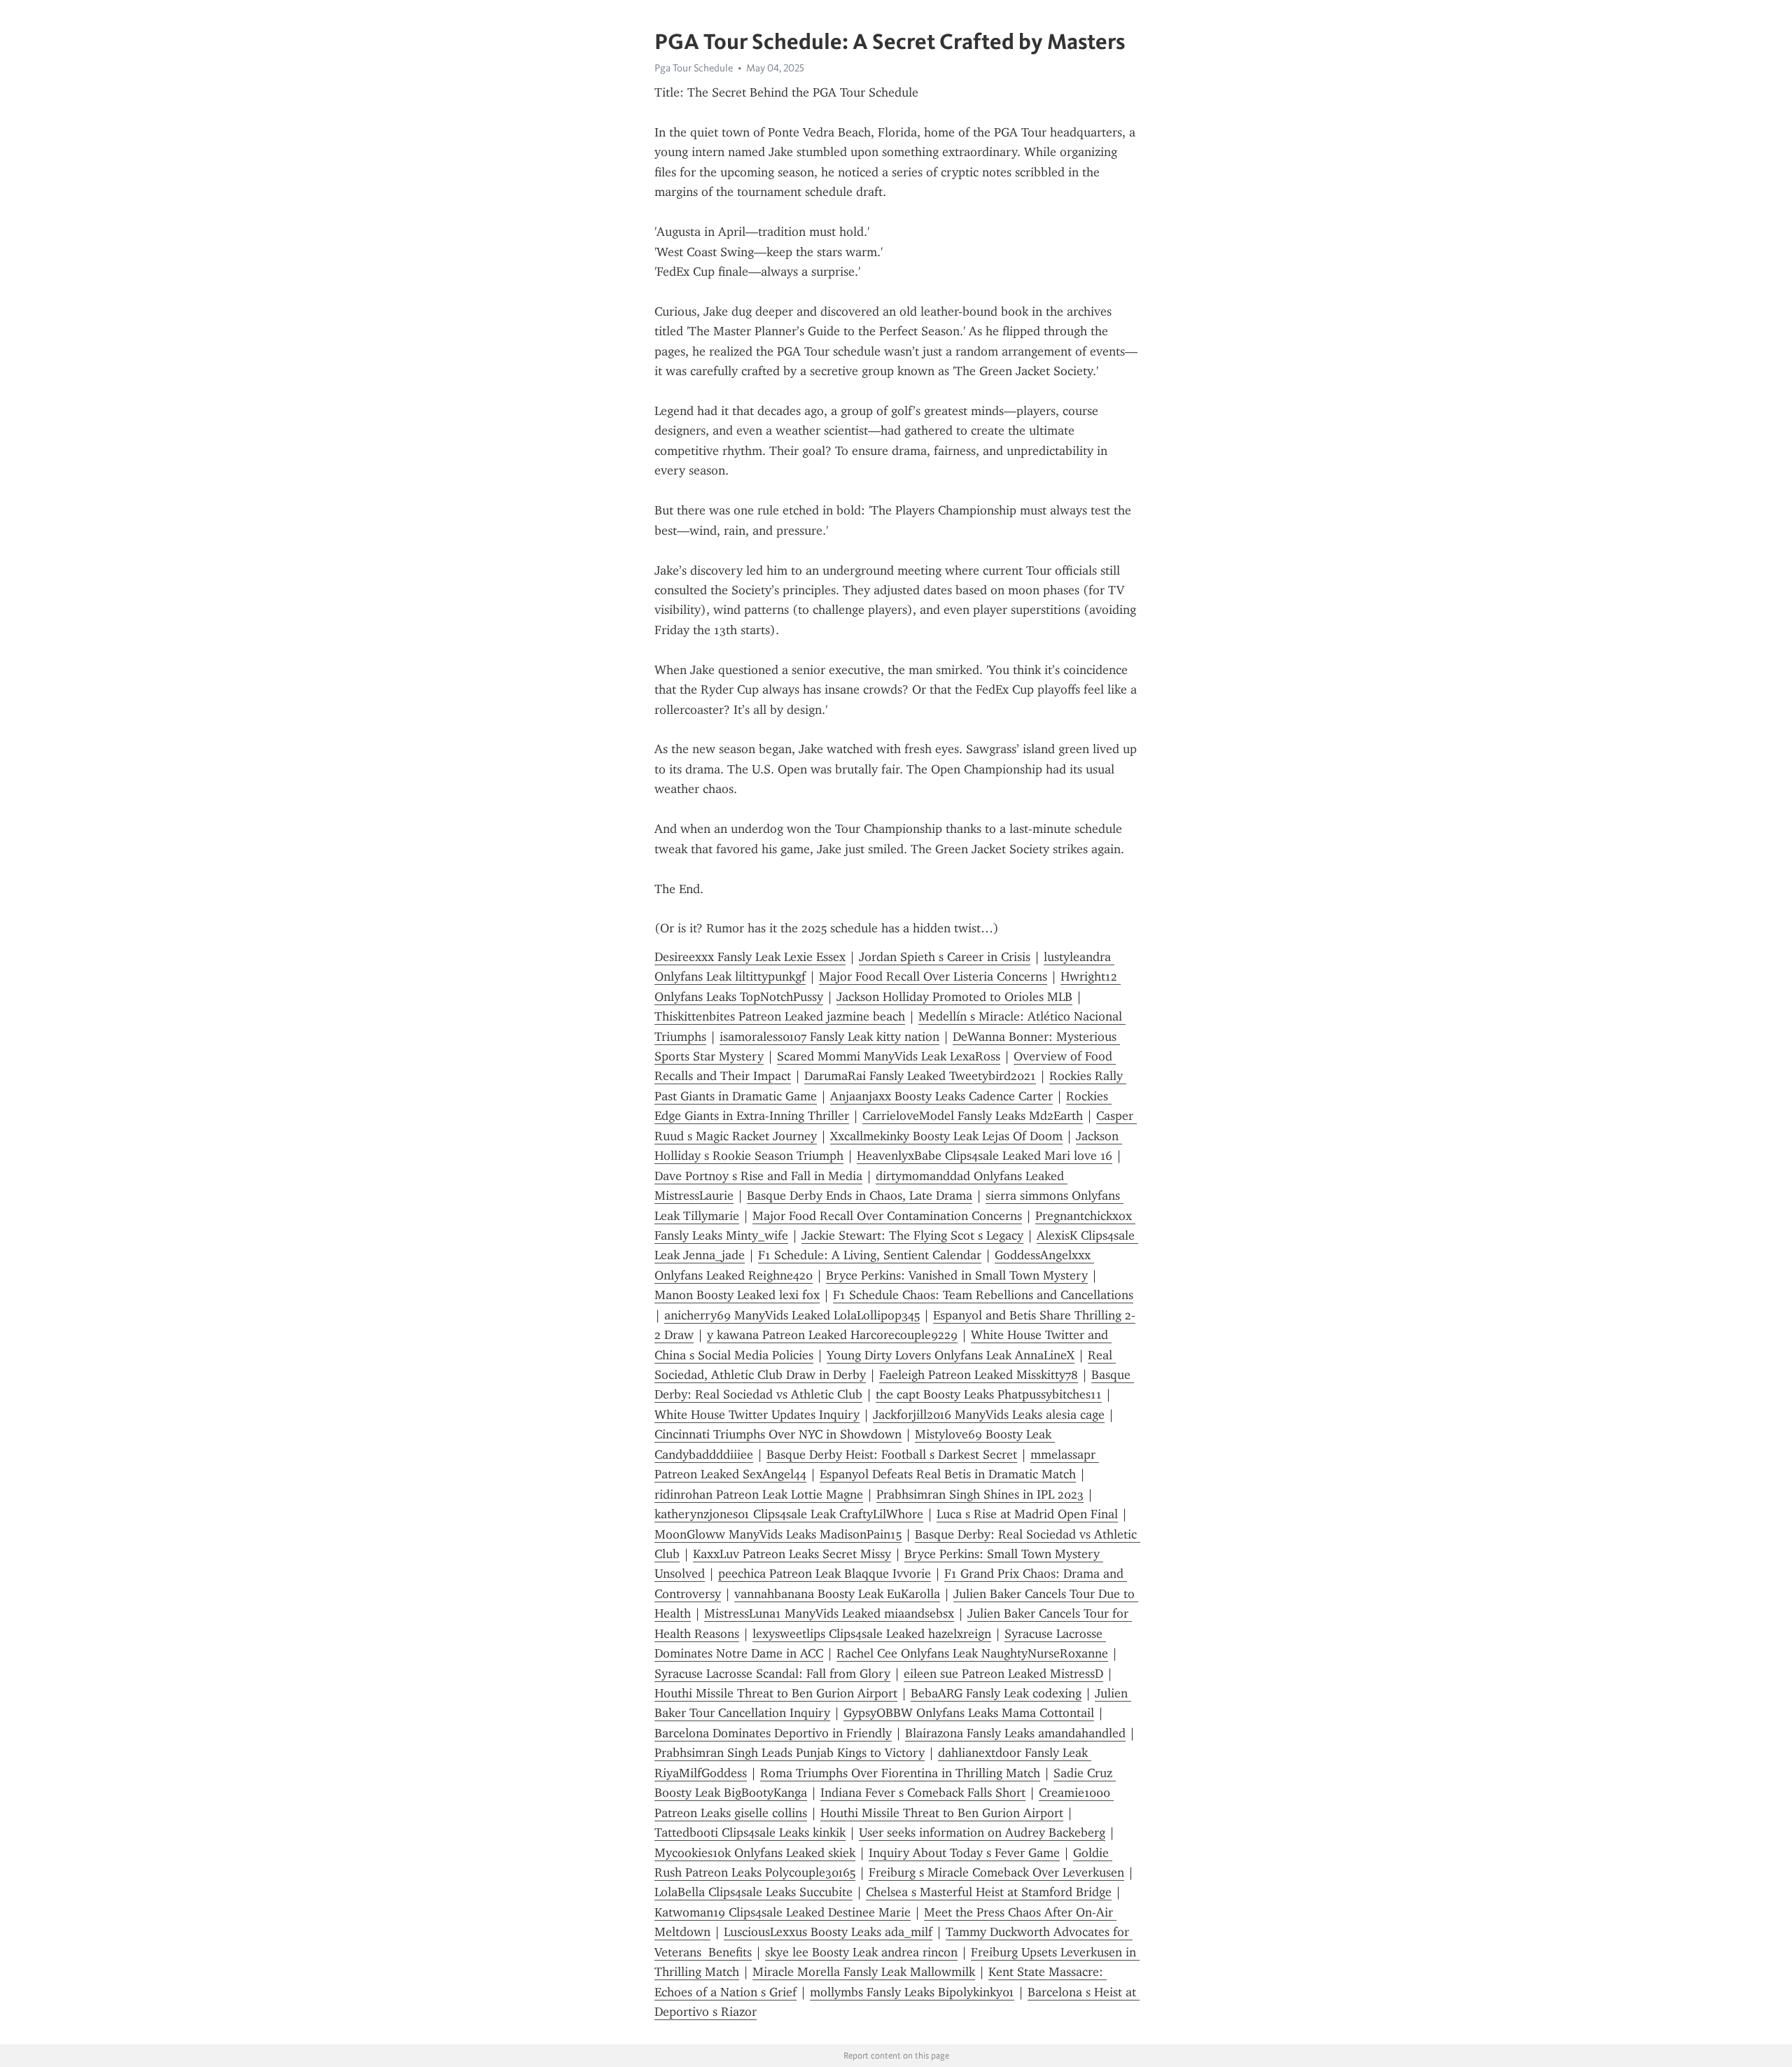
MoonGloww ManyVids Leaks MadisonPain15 (778, 1534)
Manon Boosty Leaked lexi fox (737, 1295)
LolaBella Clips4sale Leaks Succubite (754, 1892)
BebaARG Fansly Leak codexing (996, 1693)
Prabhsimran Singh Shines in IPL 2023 (980, 1494)
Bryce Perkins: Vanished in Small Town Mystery (957, 1275)
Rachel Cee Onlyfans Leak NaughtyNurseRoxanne (972, 1653)
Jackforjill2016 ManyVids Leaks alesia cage (989, 1415)
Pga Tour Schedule (694, 68)
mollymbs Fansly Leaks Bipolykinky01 (912, 1992)
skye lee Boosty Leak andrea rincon (861, 1952)
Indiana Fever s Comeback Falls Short (923, 1793)
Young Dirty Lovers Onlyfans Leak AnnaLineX (951, 1355)
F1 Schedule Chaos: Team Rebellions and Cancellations (983, 1295)
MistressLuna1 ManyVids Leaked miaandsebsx (829, 1613)
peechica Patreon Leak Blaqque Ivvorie (825, 1574)
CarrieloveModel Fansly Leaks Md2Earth (973, 1116)
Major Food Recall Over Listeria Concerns (933, 976)
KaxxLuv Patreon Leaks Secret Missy (792, 1554)
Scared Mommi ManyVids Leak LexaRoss (889, 1056)
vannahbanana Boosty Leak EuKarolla (837, 1594)
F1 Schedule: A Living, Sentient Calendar (870, 1255)
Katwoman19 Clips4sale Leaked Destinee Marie (783, 1912)
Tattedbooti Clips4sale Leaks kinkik (750, 1833)
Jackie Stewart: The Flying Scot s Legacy (912, 1235)
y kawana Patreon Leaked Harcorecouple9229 (832, 1335)
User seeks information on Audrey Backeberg (982, 1833)
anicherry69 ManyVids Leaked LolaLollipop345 (792, 1315)
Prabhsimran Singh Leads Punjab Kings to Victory (790, 1753)
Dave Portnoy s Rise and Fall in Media (758, 1176)
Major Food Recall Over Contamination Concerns (887, 1216)
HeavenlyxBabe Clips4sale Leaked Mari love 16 (985, 1156)
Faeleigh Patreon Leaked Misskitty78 (979, 1375)
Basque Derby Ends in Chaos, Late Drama (860, 1196)
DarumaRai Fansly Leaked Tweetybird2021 (920, 1076)
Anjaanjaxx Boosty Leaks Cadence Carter (941, 1096)
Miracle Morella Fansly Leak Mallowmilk (864, 1972)
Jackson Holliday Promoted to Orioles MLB (954, 997)
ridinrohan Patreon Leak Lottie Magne (759, 1494)
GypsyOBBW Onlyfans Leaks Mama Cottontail (969, 1713)
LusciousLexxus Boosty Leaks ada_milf (828, 1932)
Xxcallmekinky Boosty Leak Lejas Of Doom (946, 1136)
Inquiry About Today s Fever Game (964, 1853)
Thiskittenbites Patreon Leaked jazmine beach (780, 1016)
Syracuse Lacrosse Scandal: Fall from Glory (772, 1674)
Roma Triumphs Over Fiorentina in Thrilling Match (900, 1773)
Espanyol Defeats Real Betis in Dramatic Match (948, 1474)
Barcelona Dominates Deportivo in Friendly (773, 1733)
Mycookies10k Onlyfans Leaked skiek (755, 1853)
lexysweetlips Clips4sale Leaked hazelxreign (872, 1634)
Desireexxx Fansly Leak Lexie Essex (750, 957)
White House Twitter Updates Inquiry (757, 1415)
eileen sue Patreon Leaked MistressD (1003, 1674)
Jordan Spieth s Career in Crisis (945, 957)
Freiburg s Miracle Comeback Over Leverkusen (996, 1872)
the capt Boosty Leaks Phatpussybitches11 (989, 1394)
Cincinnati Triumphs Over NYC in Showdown (778, 1434)
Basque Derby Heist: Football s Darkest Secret (892, 1455)
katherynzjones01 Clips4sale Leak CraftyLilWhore (789, 1514)
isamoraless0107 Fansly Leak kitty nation (829, 1037)
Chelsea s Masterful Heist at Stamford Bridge (989, 1892)
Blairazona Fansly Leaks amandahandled (1015, 1733)
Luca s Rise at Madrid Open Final (1027, 1514)
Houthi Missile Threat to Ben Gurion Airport (776, 1693)
